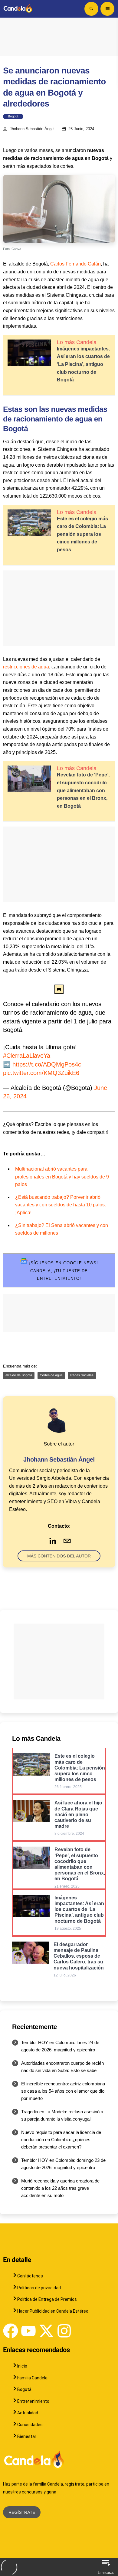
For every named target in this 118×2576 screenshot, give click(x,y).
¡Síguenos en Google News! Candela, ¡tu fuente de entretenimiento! (63, 1271)
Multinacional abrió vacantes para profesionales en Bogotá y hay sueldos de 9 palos (62, 1177)
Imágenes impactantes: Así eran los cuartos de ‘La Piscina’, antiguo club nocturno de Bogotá (84, 364)
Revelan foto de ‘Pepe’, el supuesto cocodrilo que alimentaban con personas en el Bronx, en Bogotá (83, 790)
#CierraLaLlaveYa (27, 1056)
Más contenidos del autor (59, 1556)
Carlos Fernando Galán (75, 264)
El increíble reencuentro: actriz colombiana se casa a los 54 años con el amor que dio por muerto (63, 2091)
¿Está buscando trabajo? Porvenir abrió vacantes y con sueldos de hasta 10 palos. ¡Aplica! (61, 1205)
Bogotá (13, 117)
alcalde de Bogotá (19, 1375)
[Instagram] (64, 2331)
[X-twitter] (46, 2331)
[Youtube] (28, 2331)
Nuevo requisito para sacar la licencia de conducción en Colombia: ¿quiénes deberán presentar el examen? (61, 2140)
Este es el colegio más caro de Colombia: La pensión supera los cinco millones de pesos (82, 534)
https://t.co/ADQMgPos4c (47, 1064)
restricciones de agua (26, 667)
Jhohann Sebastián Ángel (32, 129)
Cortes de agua (51, 1375)
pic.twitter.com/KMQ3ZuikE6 (41, 1073)
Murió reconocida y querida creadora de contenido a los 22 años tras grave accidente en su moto (60, 2188)
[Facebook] (11, 2331)
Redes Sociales (82, 1375)
